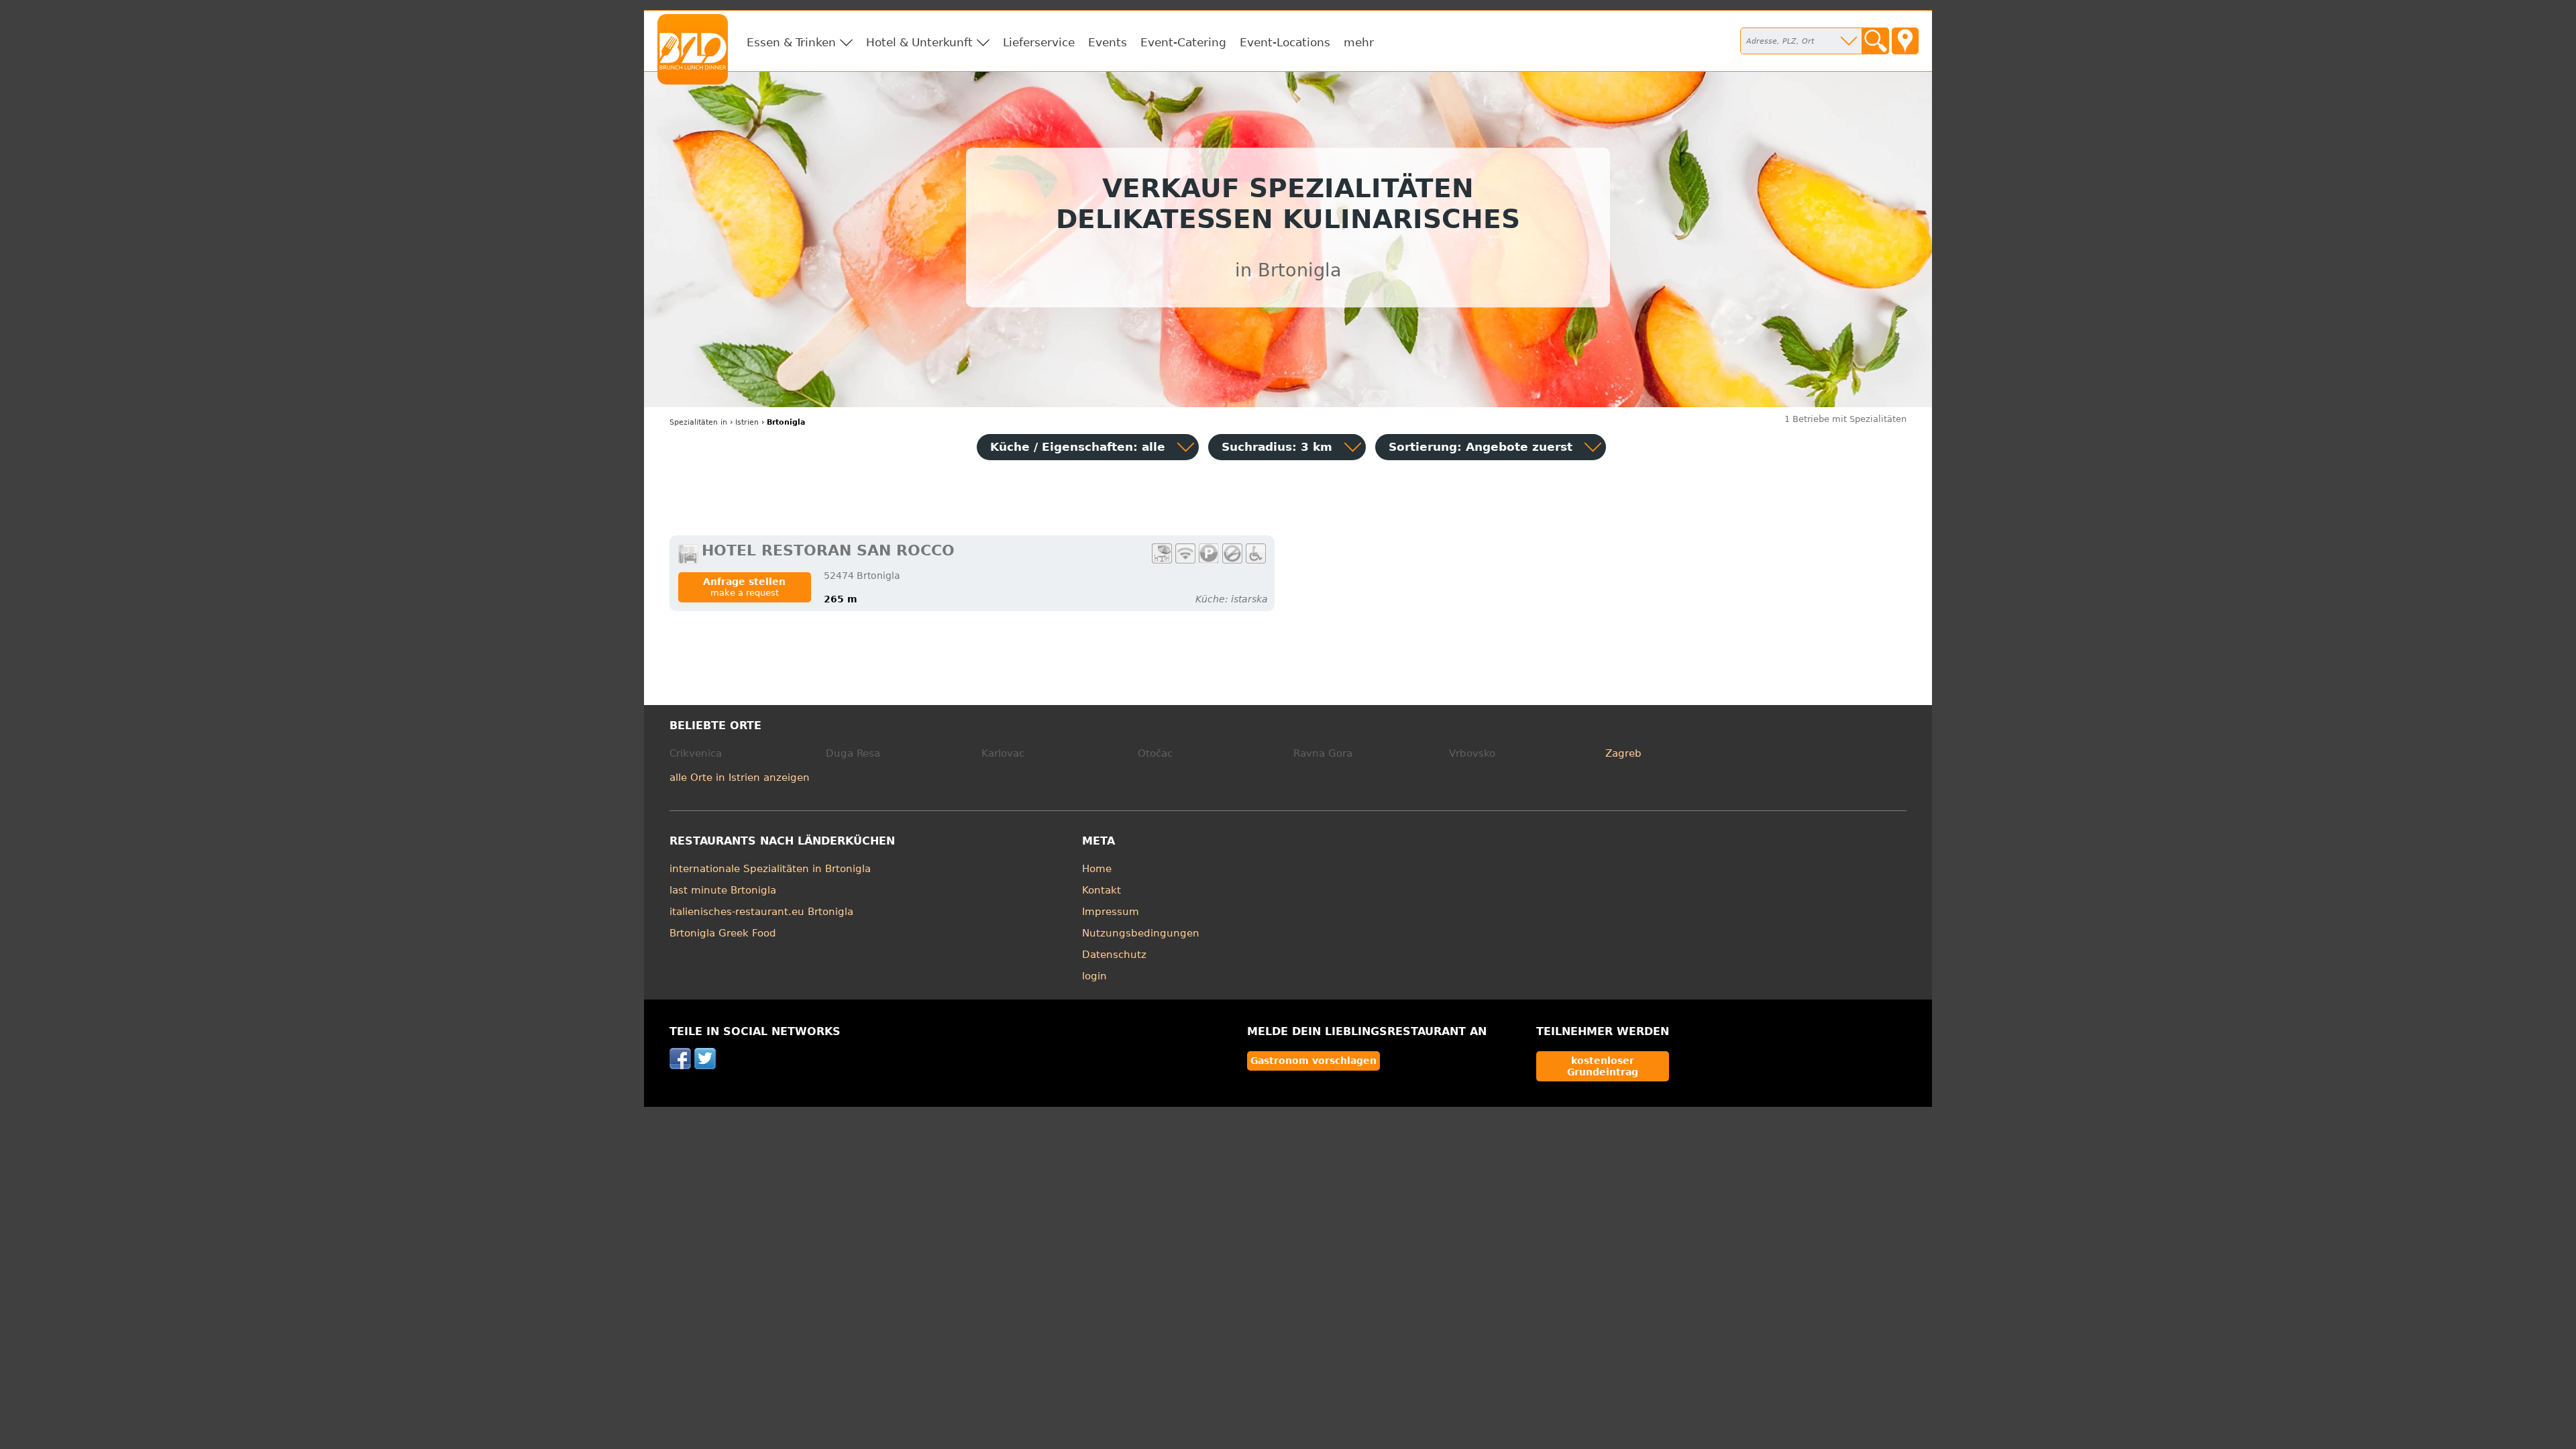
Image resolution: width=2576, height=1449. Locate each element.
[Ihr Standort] (1905, 41)
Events (1108, 42)
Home (1097, 869)
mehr (1359, 42)
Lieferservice (1039, 42)
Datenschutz (1114, 955)
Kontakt (1102, 890)
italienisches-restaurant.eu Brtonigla (761, 912)
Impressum (1111, 912)
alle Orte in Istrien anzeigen (740, 777)
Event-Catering (1183, 42)
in (698, 422)
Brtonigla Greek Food (723, 933)
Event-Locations (1285, 42)
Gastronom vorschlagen (1313, 1061)
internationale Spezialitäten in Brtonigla (770, 869)
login (1094, 976)
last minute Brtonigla (723, 890)
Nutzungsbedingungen (1141, 933)
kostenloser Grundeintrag (1603, 1066)
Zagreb (1623, 753)
